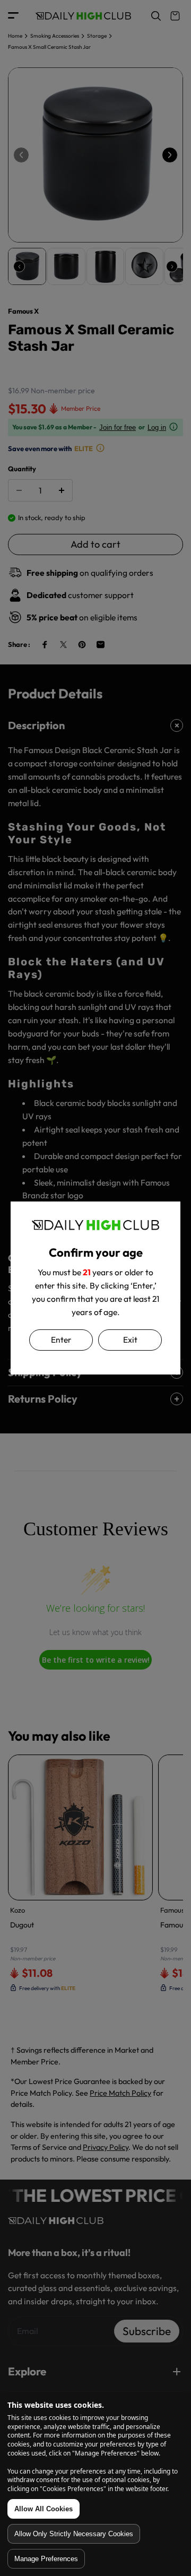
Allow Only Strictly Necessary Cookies (74, 2534)
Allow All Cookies (44, 2509)
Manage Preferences (46, 2559)
